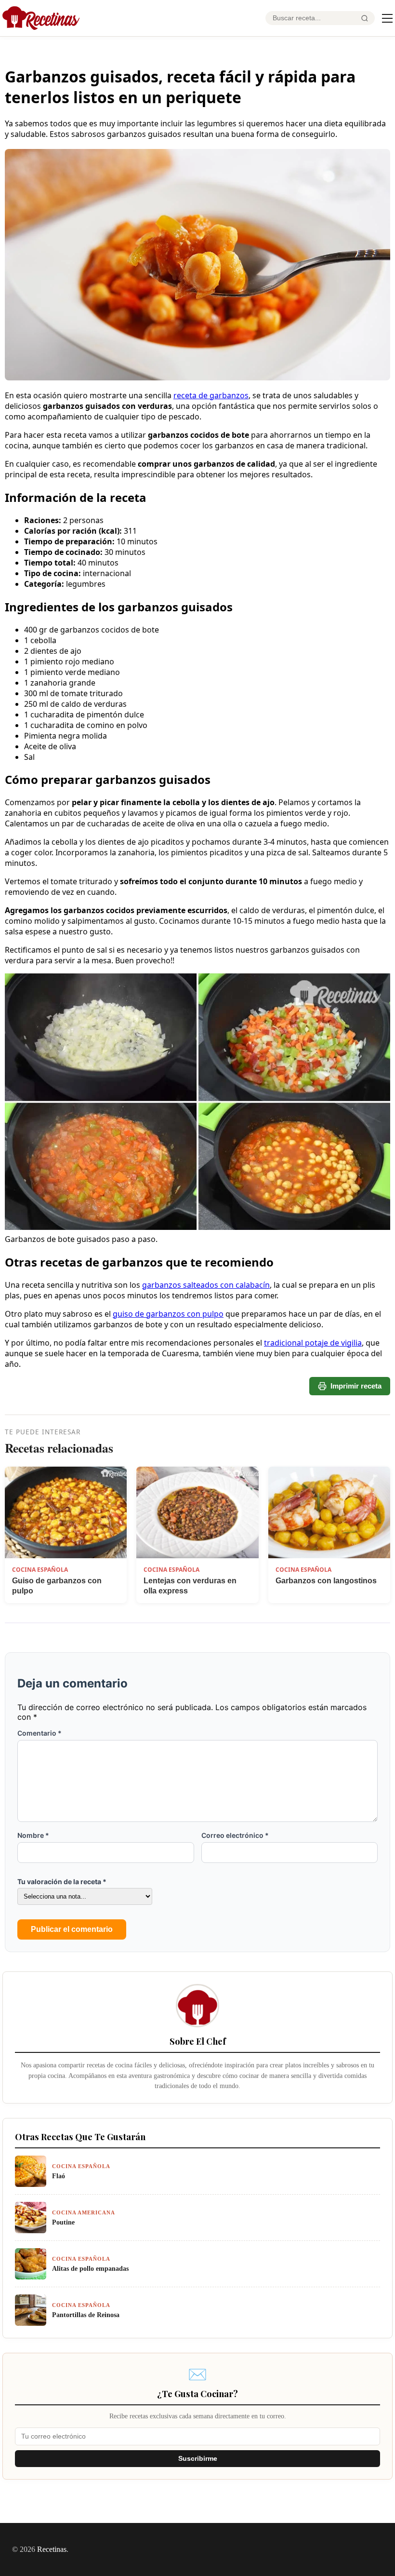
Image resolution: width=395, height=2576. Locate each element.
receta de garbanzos (211, 395)
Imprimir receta (356, 1386)
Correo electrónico (235, 1835)
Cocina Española (40, 1570)
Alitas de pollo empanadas (90, 2268)
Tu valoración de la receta (62, 1881)
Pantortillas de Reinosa (86, 2315)
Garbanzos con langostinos (326, 1581)
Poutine (63, 2222)
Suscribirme (198, 2459)
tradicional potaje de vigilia (313, 1343)
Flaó (59, 2176)
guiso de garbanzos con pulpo (168, 1314)
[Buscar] (365, 18)
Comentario (39, 1733)
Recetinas (52, 2549)
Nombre (33, 1835)
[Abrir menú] (387, 18)
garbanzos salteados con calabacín (206, 1285)
